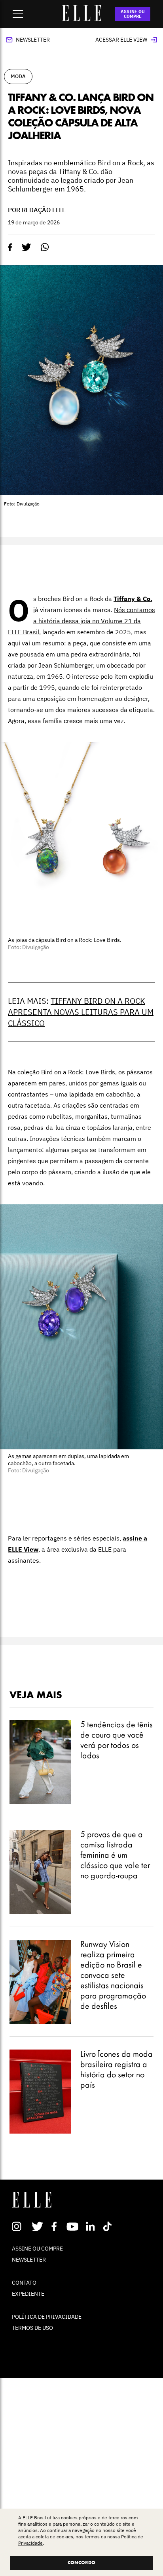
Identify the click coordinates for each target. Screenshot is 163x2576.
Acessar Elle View (121, 40)
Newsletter (33, 40)
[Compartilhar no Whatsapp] (45, 247)
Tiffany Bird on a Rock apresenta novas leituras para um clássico (81, 1012)
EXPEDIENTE (28, 2294)
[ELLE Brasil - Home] (81, 19)
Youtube (73, 2226)
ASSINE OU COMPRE (133, 14)
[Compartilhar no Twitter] (27, 247)
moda (18, 76)
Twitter (38, 2226)
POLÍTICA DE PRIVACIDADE (47, 2317)
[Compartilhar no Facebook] (10, 247)
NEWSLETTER (29, 2260)
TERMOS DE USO (32, 2328)
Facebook (56, 2226)
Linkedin (91, 2226)
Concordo (81, 2563)
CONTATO (24, 2283)
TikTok (109, 2226)
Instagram (20, 2226)
